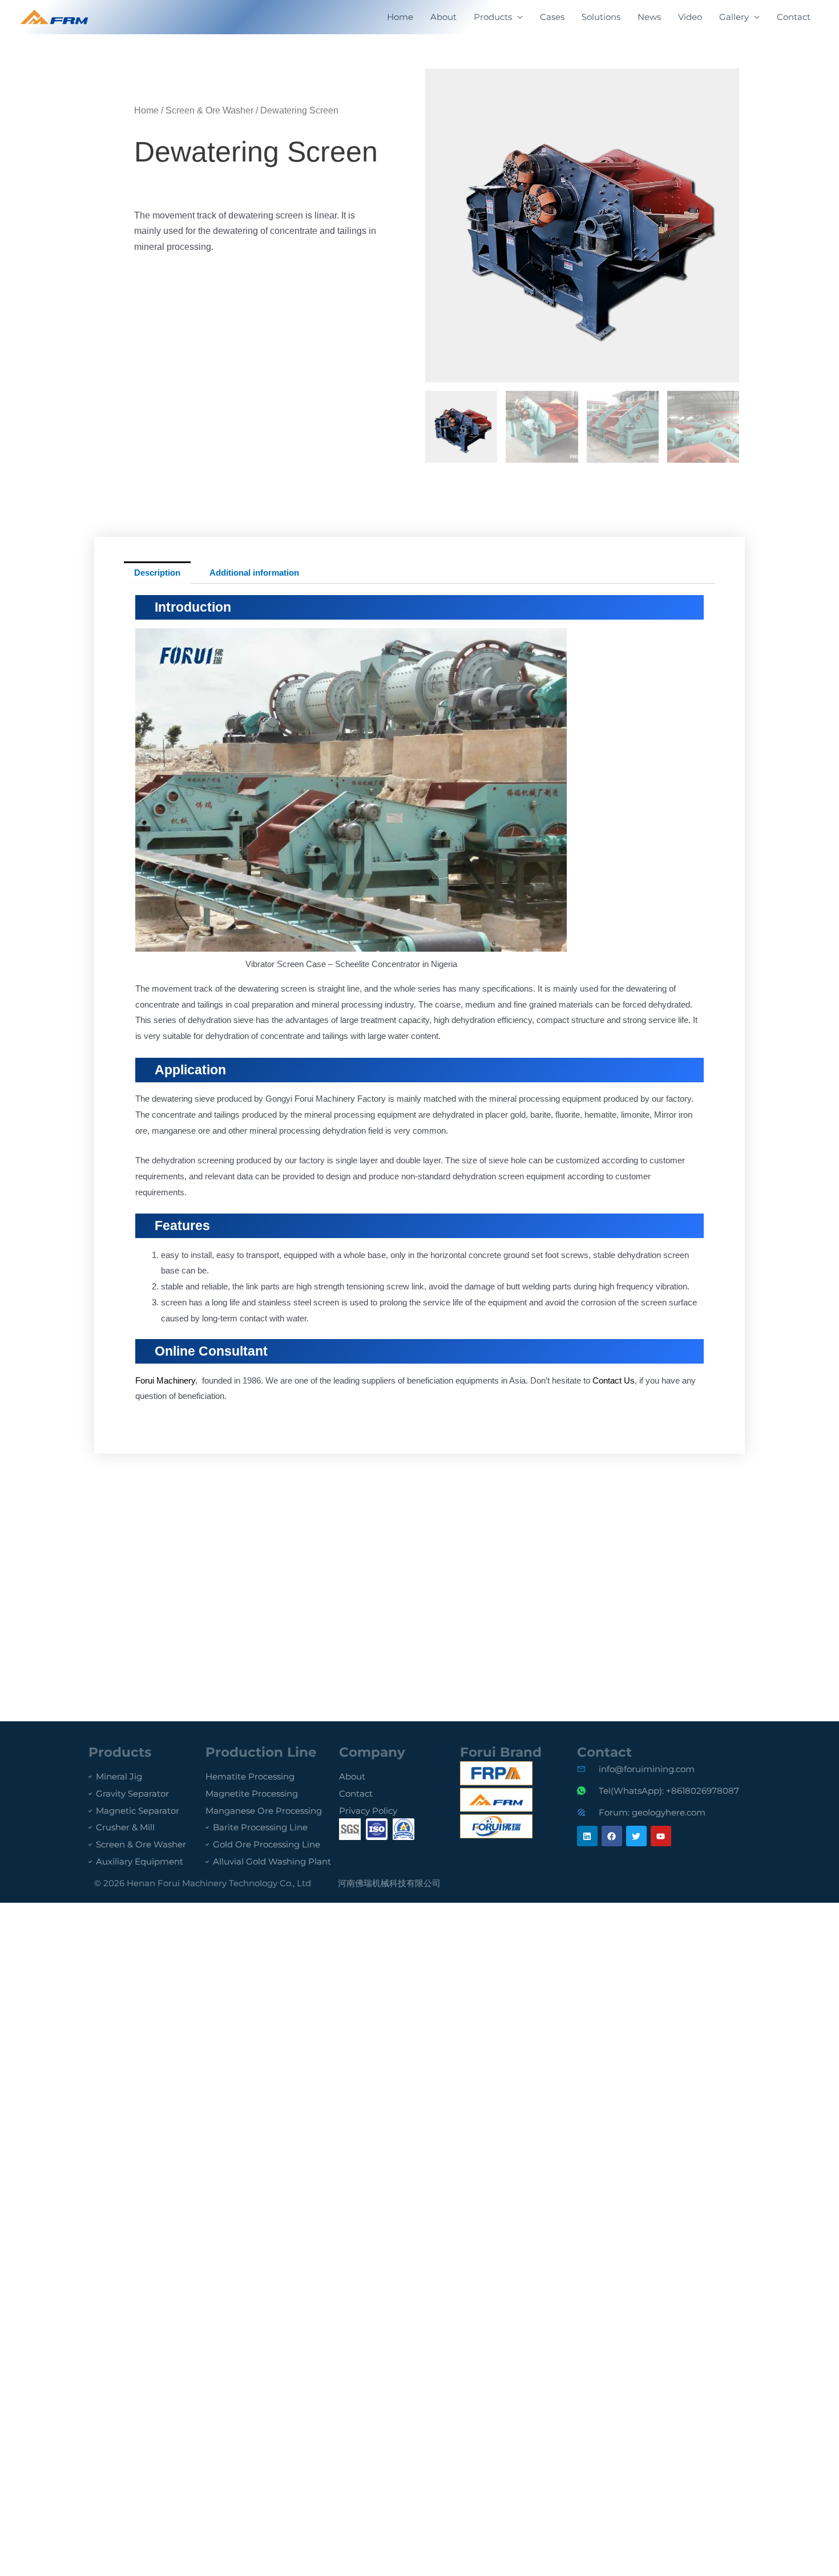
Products (493, 17)
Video (690, 17)
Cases (552, 17)
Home (400, 17)
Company (372, 1752)
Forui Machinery (165, 1380)
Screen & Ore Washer (209, 110)
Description (157, 573)
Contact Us (614, 1380)
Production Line (261, 1752)
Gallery (734, 17)
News (649, 17)
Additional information (254, 573)
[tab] (157, 573)
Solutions (601, 17)
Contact (794, 17)
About (443, 17)
